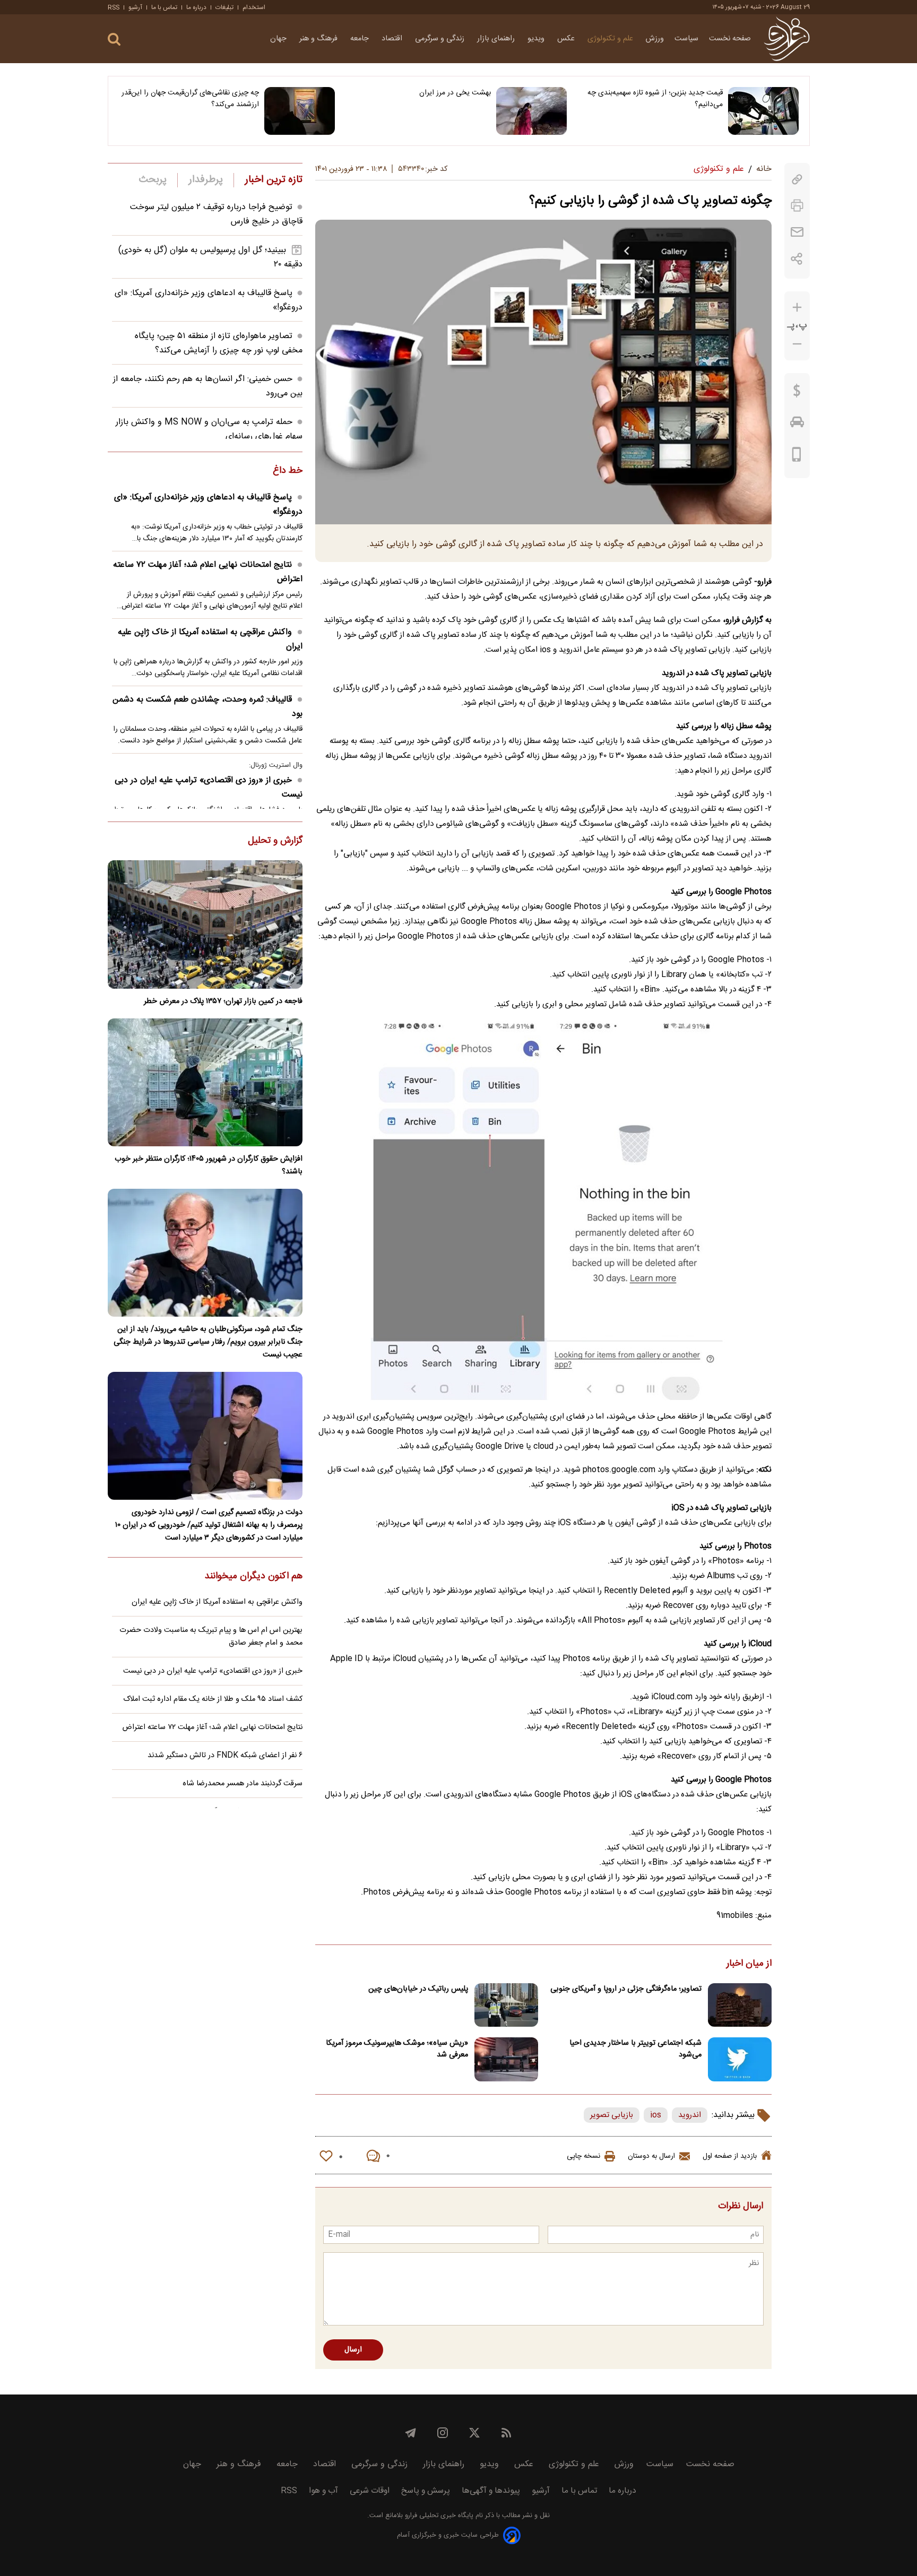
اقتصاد (393, 39)
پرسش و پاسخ (426, 2491)
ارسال (353, 2350)
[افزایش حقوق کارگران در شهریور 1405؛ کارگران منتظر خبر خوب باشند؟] (205, 1082)
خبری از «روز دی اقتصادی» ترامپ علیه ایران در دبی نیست (209, 788)
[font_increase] (797, 308)
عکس (567, 39)
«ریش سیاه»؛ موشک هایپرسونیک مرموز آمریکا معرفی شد (397, 2049)
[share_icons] (797, 259)
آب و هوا (323, 2491)
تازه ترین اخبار (274, 180)
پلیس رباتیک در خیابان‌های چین (418, 1989)
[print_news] (797, 206)
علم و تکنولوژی (611, 39)
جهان (279, 39)
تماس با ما (164, 7)
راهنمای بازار (497, 39)
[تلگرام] (411, 2433)
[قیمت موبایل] (797, 457)
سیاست (686, 39)
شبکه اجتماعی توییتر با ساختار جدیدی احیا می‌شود (635, 2049)
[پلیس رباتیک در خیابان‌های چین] (506, 2005)
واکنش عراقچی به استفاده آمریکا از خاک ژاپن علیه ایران (210, 639)
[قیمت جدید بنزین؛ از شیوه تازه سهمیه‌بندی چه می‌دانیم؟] (763, 111)
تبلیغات (224, 7)
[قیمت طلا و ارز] (797, 393)
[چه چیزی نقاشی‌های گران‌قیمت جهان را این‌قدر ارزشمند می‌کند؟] (300, 111)
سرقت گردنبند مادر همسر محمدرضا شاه (243, 1784)
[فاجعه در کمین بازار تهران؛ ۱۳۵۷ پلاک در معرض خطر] (205, 924)
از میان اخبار (749, 1964)
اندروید (690, 2115)
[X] (474, 2433)
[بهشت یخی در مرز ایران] (531, 111)
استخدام (254, 7)
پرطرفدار (206, 180)
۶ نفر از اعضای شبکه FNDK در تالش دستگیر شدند (225, 1756)
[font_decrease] (797, 344)
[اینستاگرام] (443, 2433)
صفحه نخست (730, 39)
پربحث (153, 180)
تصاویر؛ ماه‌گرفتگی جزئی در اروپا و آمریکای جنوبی (626, 1989)
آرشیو (135, 7)
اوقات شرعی (370, 2491)
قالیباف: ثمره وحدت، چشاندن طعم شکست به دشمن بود (207, 707)
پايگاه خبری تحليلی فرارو (438, 2516)
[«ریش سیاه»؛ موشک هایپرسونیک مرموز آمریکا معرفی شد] (506, 2059)
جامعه (361, 39)
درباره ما (196, 7)
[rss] (506, 2433)
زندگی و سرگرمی (441, 39)
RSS (114, 7)
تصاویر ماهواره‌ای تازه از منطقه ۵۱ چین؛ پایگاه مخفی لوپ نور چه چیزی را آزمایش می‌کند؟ (219, 343)
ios (656, 2115)
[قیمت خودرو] (797, 425)
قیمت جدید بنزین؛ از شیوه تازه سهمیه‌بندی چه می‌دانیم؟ (655, 99)
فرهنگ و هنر (319, 39)
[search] (114, 40)
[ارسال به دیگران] (797, 232)
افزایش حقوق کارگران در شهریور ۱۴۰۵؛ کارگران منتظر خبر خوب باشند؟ (209, 1165)
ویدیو (537, 39)
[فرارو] (787, 39)
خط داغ (288, 471)
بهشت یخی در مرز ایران (455, 93)
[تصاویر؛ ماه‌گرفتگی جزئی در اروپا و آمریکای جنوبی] (740, 2005)
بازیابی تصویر (612, 2115)
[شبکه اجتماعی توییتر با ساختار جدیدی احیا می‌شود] (740, 2059)
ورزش (655, 39)
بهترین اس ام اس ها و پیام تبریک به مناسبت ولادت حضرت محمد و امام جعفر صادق (211, 1637)
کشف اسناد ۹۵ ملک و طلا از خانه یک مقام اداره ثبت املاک (213, 1699)
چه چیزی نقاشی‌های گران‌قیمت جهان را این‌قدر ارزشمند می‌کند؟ (190, 99)
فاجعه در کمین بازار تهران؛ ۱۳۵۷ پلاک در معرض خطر (223, 1001)
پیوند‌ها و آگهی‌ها (491, 2491)
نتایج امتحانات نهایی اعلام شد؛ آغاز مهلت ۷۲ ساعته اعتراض (208, 572)
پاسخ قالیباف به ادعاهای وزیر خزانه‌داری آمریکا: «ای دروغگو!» (208, 505)
